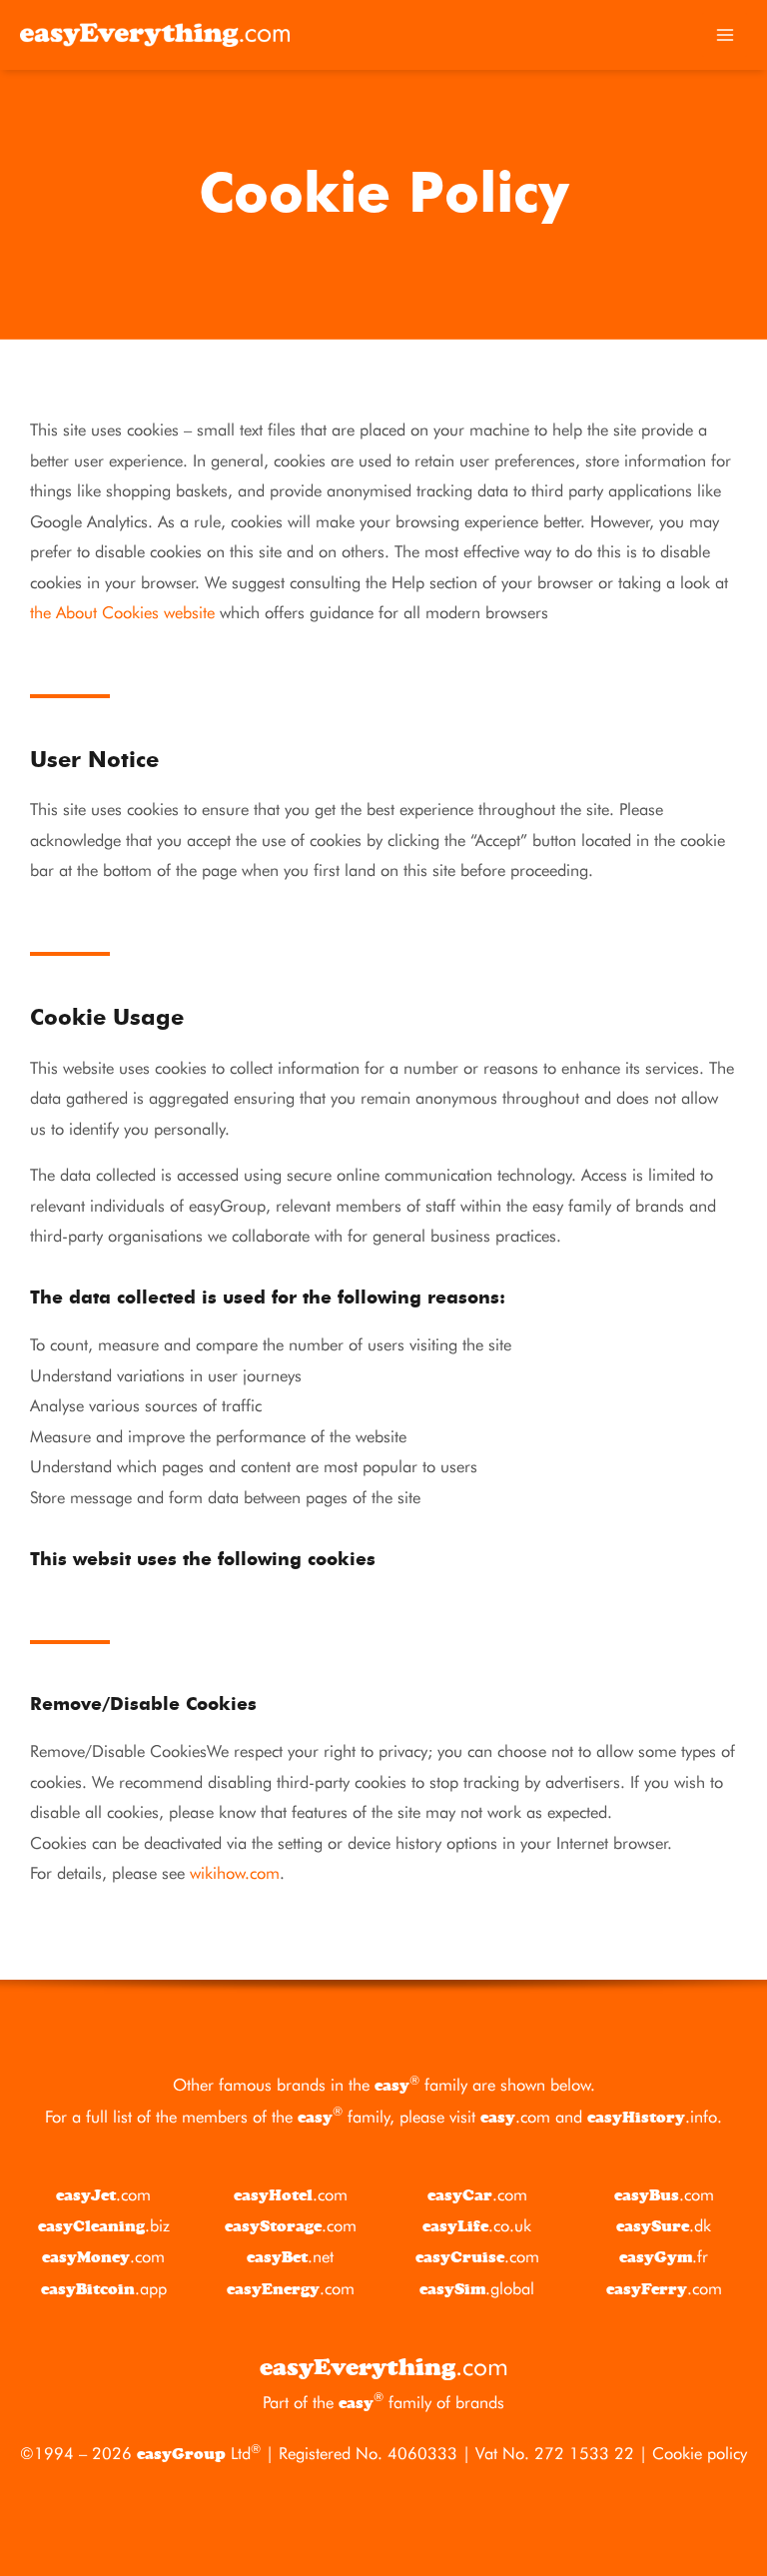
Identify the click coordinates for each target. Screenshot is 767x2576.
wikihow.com (235, 1873)
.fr (664, 2256)
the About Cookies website (122, 612)
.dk (664, 2225)
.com (515, 2117)
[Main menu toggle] (725, 35)
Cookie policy (700, 2453)
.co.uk (477, 2225)
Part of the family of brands (383, 2402)
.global (477, 2288)
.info (652, 2117)
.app (104, 2288)
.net (290, 2256)
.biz (104, 2225)
